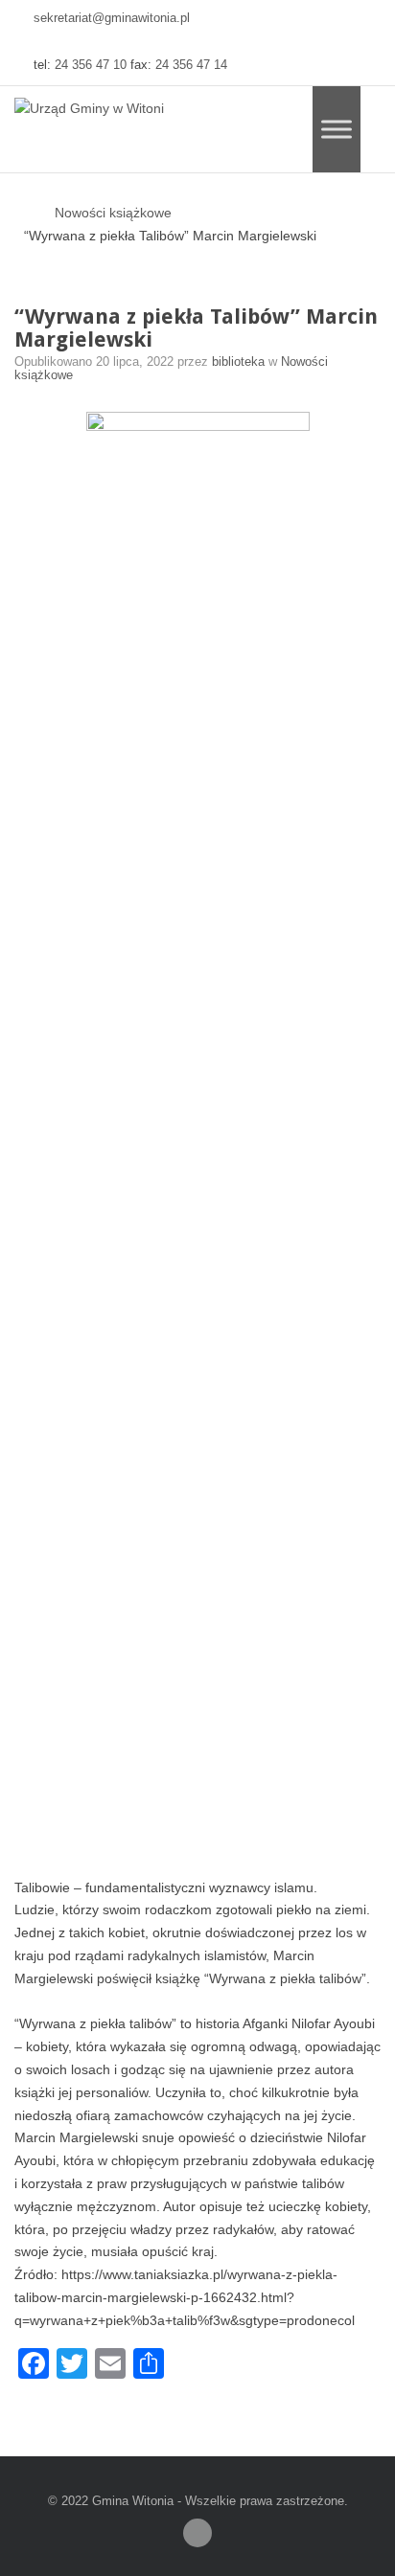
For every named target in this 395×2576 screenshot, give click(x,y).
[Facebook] (197, 2533)
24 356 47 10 (91, 65)
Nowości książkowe (113, 213)
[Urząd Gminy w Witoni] (89, 109)
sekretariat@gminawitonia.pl (112, 18)
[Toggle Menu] (337, 129)
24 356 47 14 (191, 65)
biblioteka (240, 362)
